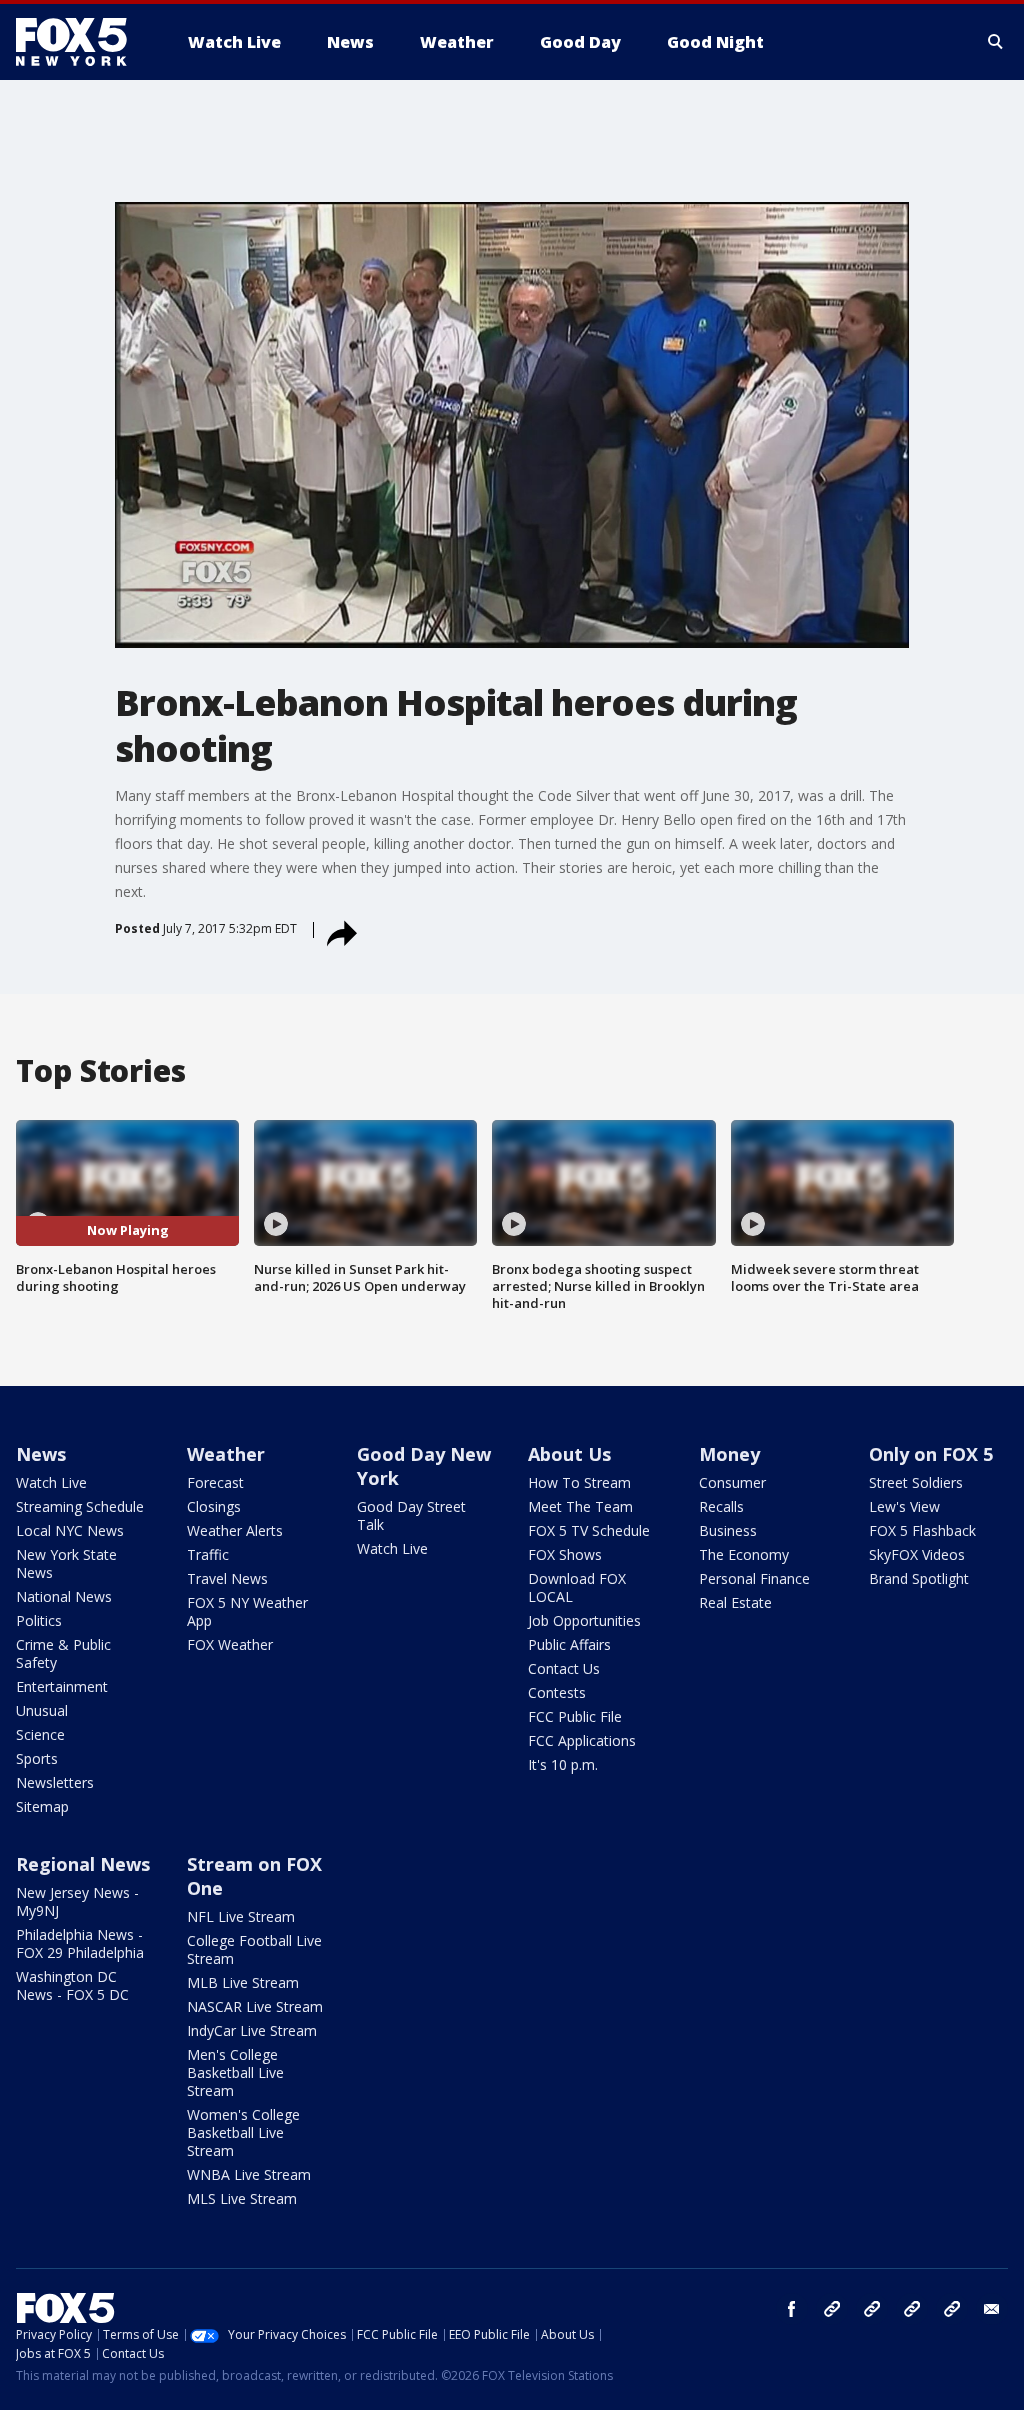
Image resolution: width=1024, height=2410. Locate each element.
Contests (557, 1692)
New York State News (66, 1563)
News (41, 1454)
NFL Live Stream (241, 1916)
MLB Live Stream (243, 1982)
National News (64, 1596)
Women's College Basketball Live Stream (243, 2132)
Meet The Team (580, 1506)
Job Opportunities (584, 1620)
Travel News (227, 1578)
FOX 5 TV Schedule (589, 1530)
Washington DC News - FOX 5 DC (72, 1985)
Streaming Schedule (80, 1506)
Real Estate (735, 1602)
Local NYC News (70, 1530)
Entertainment (62, 1686)
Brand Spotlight (919, 1578)
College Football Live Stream (254, 1949)
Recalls (721, 1506)
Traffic (208, 1554)
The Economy (744, 1554)
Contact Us (564, 1668)
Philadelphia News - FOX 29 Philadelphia (80, 1943)
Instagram (832, 2309)
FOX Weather (230, 1644)
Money (729, 1454)
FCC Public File (575, 1716)
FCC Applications (582, 1740)
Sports (37, 1758)
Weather (226, 1454)
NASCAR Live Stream (255, 2006)
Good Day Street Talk (411, 1515)
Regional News (83, 1864)
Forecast (215, 1482)
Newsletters (55, 1782)
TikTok (872, 2309)
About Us (569, 1454)
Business (728, 1530)
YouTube (912, 2309)
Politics (39, 1620)
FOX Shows (565, 1554)
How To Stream (579, 1482)
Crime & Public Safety (63, 1653)
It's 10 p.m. (563, 1764)
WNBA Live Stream (249, 2174)
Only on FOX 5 (931, 1454)
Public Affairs (569, 1644)
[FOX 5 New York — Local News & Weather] (82, 42)
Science (40, 1734)
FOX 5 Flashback (922, 1530)
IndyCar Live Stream (252, 2030)
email (992, 2309)
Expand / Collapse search (996, 42)
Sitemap (42, 1806)
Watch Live (51, 1482)
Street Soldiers (916, 1482)
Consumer (732, 1482)
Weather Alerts (235, 1530)
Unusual (42, 1710)
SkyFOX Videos (917, 1554)
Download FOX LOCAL (577, 1587)
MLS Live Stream (242, 2198)
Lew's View (904, 1506)
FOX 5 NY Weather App (247, 1611)
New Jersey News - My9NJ (77, 1901)
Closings (214, 1506)
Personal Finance (754, 1578)
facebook (792, 2309)
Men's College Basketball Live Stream (235, 2072)
